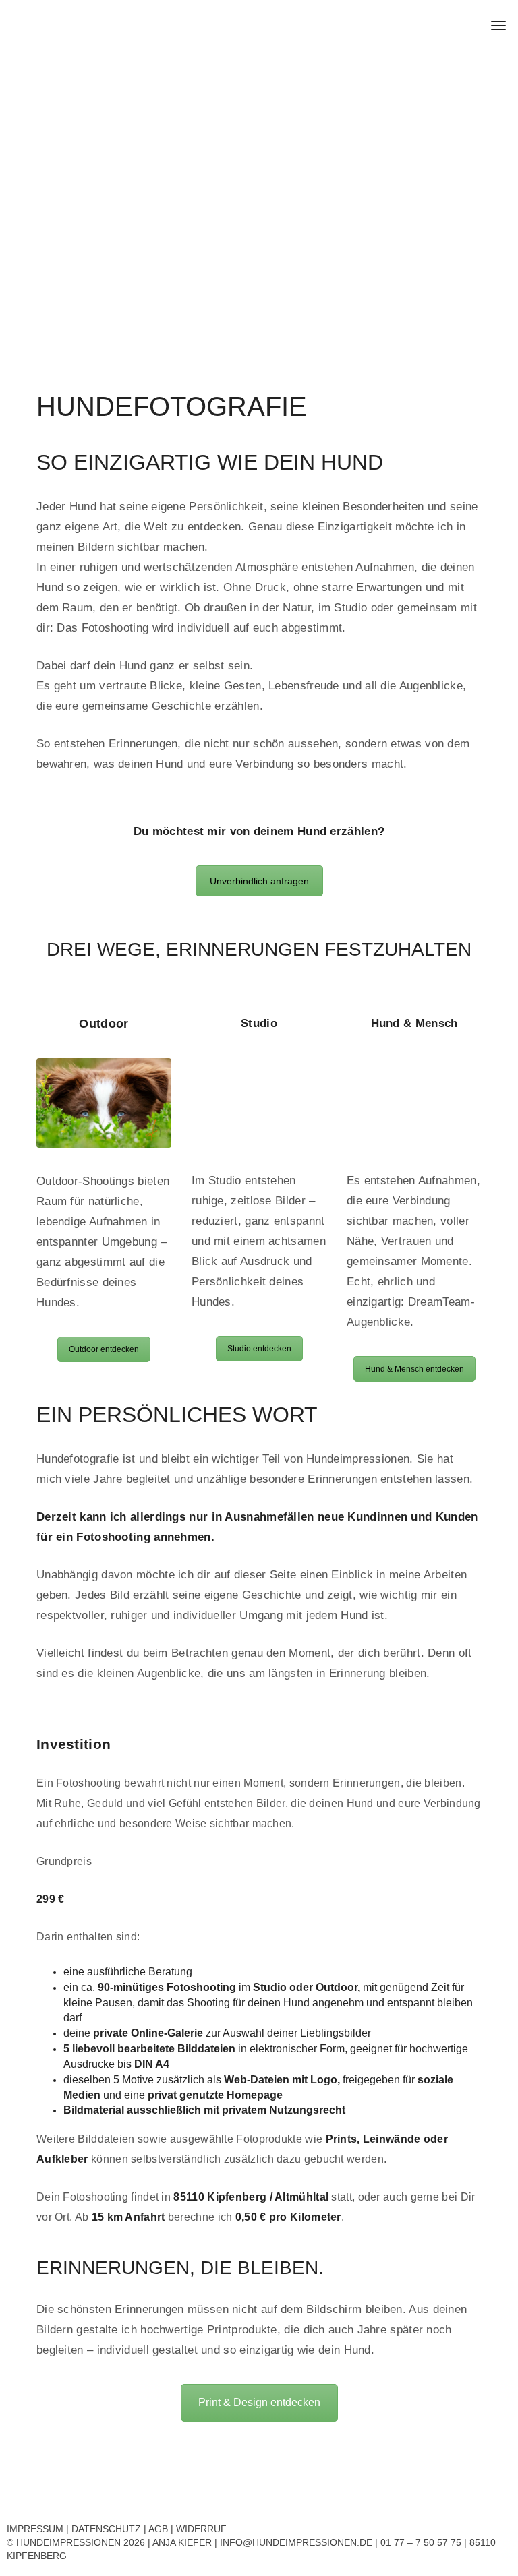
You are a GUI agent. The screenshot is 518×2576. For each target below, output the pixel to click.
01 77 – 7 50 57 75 (421, 2542)
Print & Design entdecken (259, 2402)
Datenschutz (106, 2529)
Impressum (35, 2529)
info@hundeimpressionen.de (296, 2542)
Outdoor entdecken (104, 1349)
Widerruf (201, 2529)
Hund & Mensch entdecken (414, 1369)
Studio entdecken (259, 1349)
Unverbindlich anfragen (259, 881)
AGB (158, 2529)
